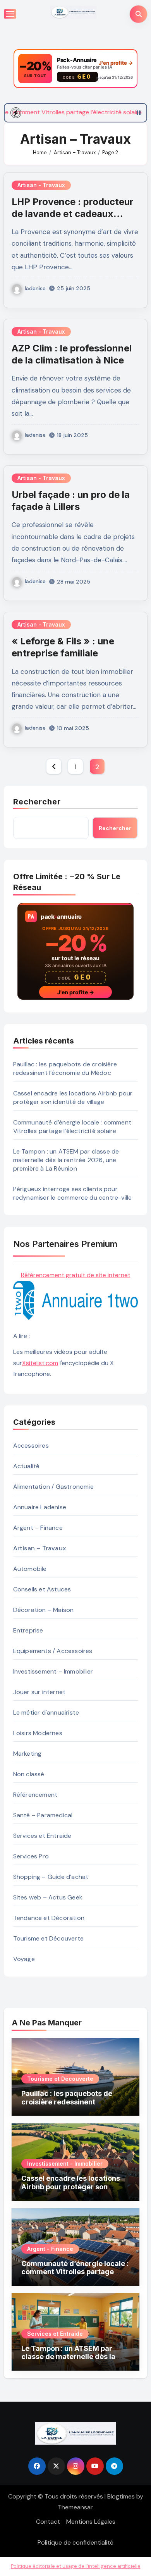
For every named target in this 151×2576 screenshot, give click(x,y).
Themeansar (75, 2507)
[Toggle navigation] (10, 14)
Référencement (35, 1795)
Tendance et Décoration (49, 1918)
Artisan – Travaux (39, 1548)
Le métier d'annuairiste (46, 1712)
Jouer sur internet (39, 1692)
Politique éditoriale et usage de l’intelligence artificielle (76, 2566)
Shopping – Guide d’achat (51, 1877)
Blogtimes (121, 2496)
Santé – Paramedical (43, 1815)
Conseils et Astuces (42, 1589)
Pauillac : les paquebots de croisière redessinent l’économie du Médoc (65, 1068)
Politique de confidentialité (75, 2542)
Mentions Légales (91, 2522)
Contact (48, 2522)
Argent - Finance (50, 2249)
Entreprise (28, 1630)
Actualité (27, 1466)
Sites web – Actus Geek (48, 1897)
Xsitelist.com (40, 1363)
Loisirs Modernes (38, 1733)
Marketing (27, 1754)
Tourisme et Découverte (48, 1938)
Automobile (30, 1569)
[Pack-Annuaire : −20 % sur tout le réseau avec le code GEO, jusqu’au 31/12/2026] (75, 69)
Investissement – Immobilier (53, 1671)
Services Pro (31, 1856)
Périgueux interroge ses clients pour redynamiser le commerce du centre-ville (73, 1193)
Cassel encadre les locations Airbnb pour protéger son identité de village (73, 1098)
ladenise (35, 288)
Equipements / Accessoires (53, 1651)
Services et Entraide (42, 1836)
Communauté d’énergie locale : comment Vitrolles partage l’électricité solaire (72, 1127)
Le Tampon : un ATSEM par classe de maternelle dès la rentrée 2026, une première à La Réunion (66, 1160)
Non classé (29, 1774)
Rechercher (37, 802)
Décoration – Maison (44, 1610)
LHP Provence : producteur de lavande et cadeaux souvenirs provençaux (73, 214)
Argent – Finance (38, 1528)
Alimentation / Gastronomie (53, 1487)
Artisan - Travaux (41, 185)
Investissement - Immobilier (65, 2164)
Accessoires (31, 1446)
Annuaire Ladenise (40, 1507)
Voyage (24, 1959)
